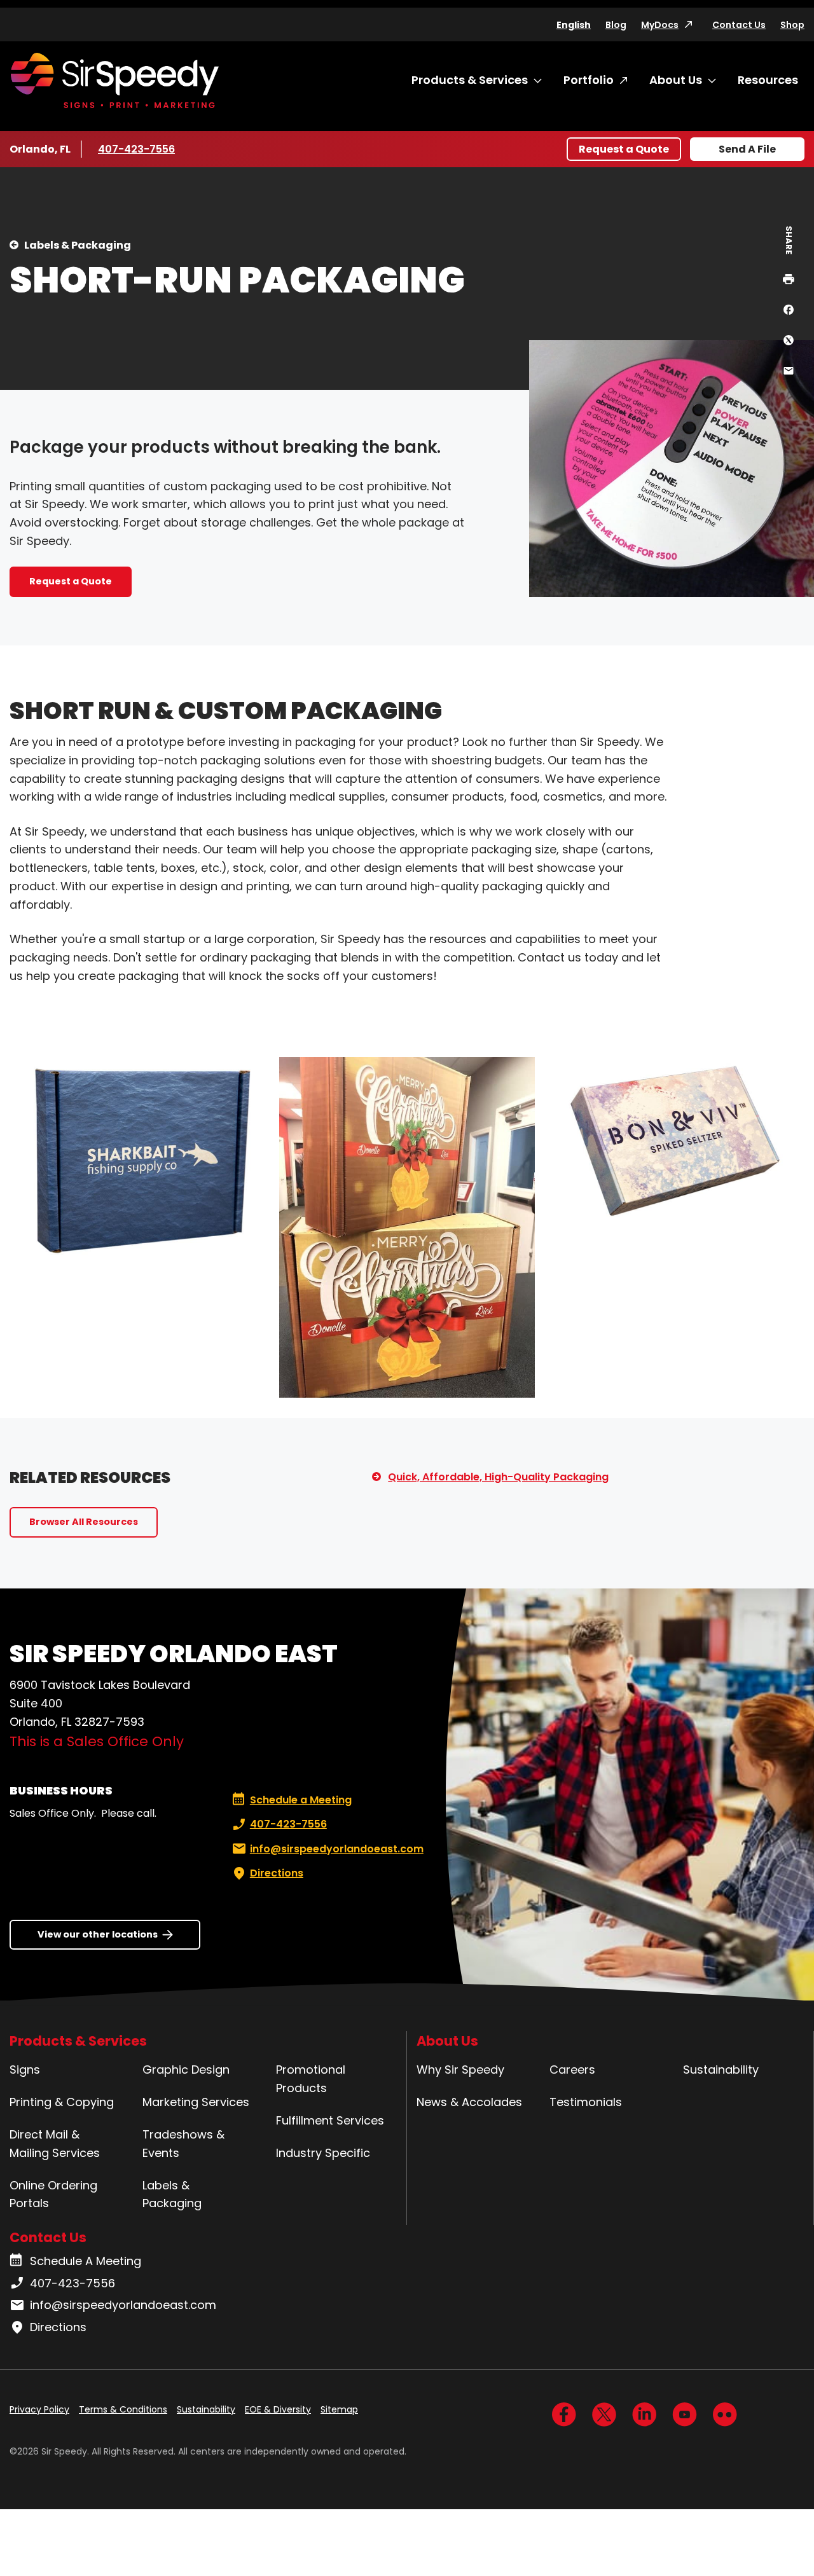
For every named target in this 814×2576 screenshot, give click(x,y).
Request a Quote (624, 149)
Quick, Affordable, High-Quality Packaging (498, 1477)
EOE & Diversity (278, 2409)
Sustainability (721, 2070)
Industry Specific (323, 2153)
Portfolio (589, 80)
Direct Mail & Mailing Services (55, 2144)
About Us (676, 80)
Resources (768, 80)
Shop (792, 25)
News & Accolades (469, 2102)
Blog (616, 25)
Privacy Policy (39, 2409)
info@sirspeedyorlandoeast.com (337, 1849)
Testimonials (586, 2102)
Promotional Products (311, 2079)
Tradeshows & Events (183, 2144)
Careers (572, 2070)
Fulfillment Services (330, 2120)
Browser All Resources (84, 1522)
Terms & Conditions (123, 2409)
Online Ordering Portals (53, 2194)
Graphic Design (186, 2070)
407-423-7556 (136, 149)
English (574, 25)
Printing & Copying (62, 2102)
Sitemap (339, 2409)
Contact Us (739, 25)
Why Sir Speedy (460, 2070)
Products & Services (470, 80)
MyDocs (660, 25)
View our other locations (98, 1934)
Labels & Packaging (78, 245)
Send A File (747, 149)
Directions (277, 1873)
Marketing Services (196, 2102)
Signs (25, 2070)
